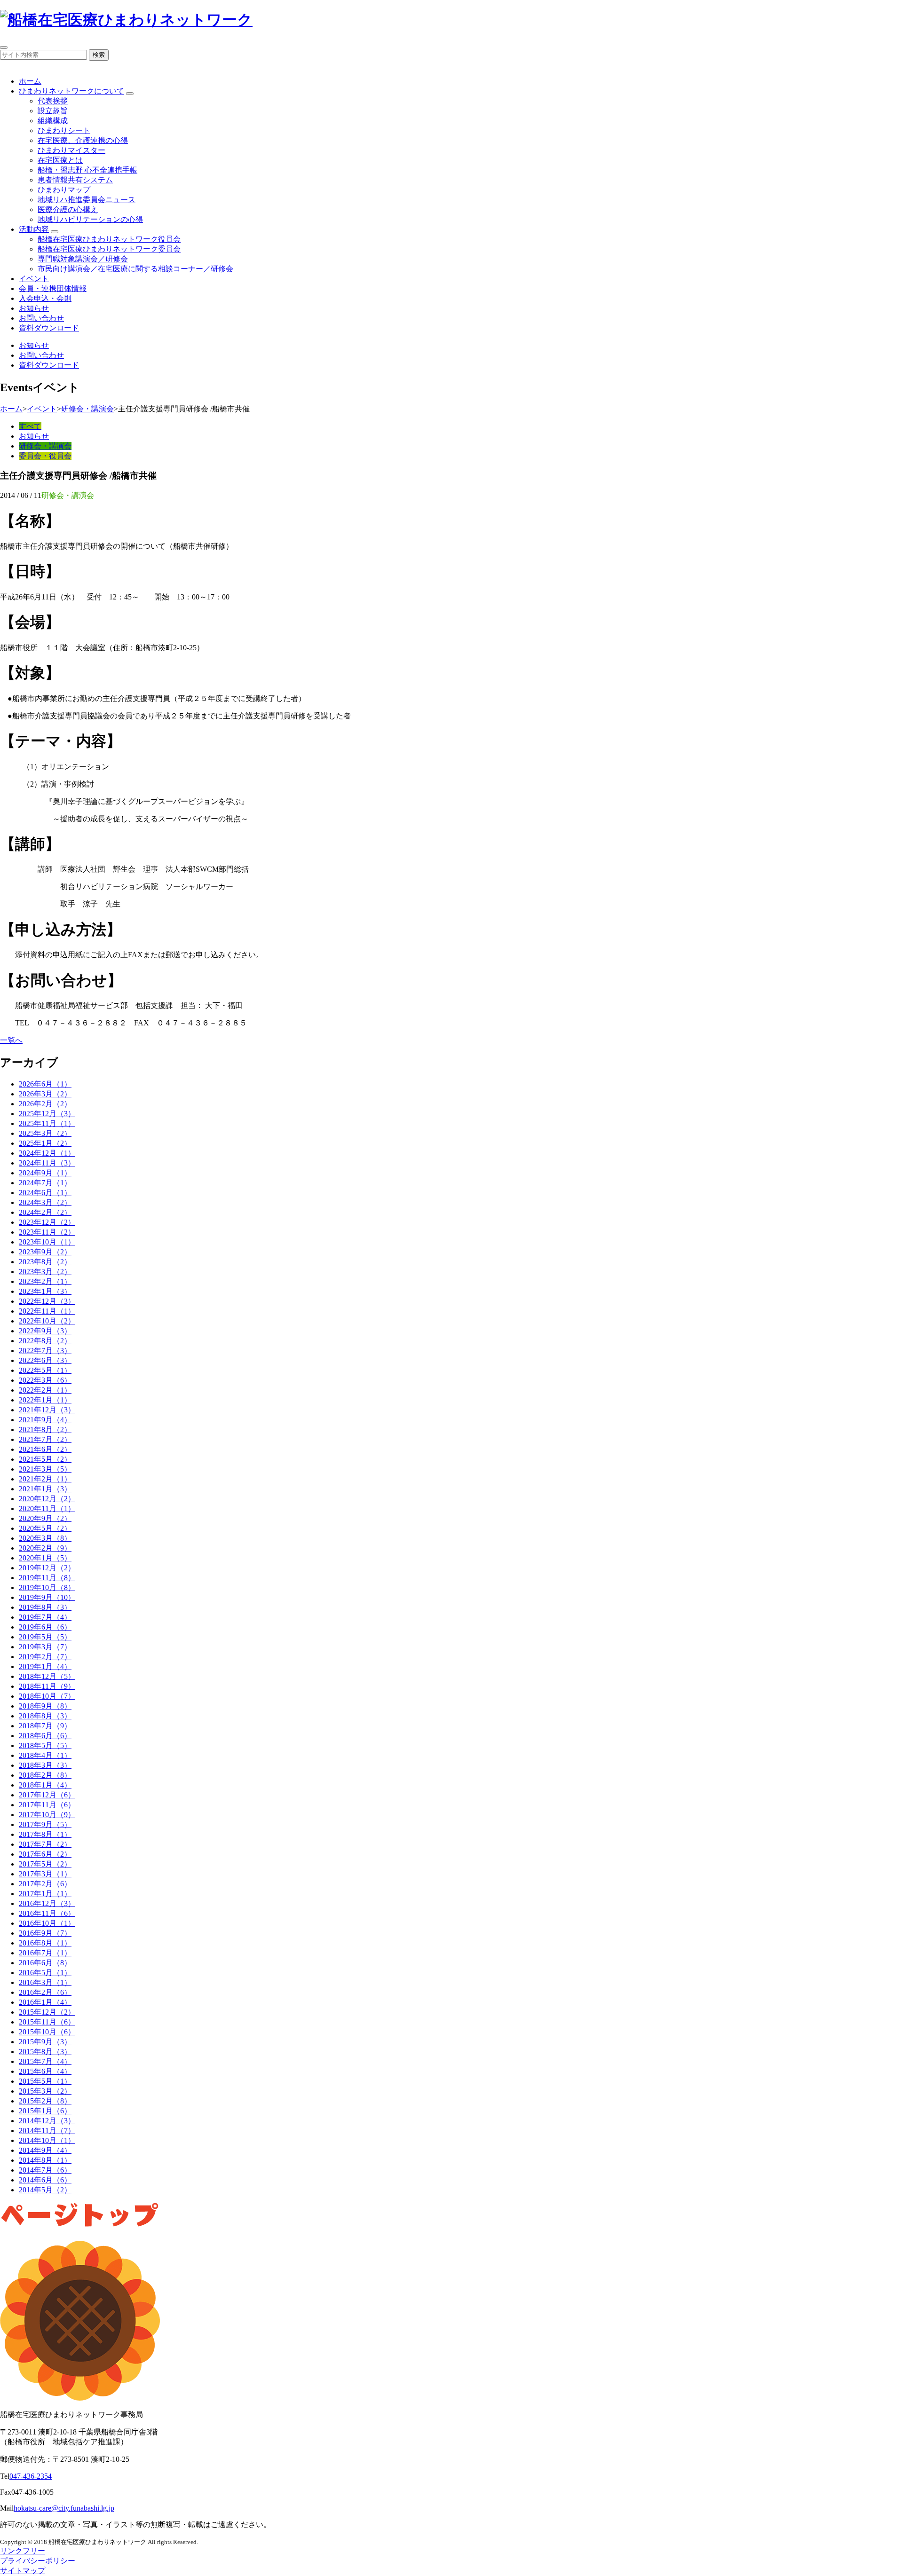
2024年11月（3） (47, 1163)
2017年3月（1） (45, 1874)
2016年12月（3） (47, 1903)
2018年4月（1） (45, 1755)
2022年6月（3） (45, 1360)
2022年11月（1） (47, 1311)
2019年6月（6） (45, 1627)
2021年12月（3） (47, 1410)
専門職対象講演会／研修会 (83, 259)
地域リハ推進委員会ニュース (87, 200)
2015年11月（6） (47, 2022)
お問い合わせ (41, 318)
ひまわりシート (64, 130)
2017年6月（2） (45, 1854)
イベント (34, 279)
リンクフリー (23, 2551)
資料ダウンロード (49, 328)
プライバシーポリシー (38, 2561)
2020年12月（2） (47, 1499)
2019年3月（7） (45, 1647)
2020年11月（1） (47, 1509)
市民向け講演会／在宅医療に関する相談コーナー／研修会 (135, 269)
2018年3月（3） (45, 1765)
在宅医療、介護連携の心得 (83, 140)
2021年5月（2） (45, 1459)
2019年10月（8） (47, 1587)
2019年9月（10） (47, 1597)
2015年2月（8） (45, 2101)
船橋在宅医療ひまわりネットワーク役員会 (109, 239)
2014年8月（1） (45, 2160)
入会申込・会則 (45, 298)
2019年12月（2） (47, 1568)
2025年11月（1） (47, 1123)
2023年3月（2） (45, 1272)
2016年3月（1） (45, 1982)
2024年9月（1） (45, 1173)
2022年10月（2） (47, 1321)
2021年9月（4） (45, 1420)
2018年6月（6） (45, 1736)
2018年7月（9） (45, 1726)
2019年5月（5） (45, 1637)
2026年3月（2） (45, 1094)
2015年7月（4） (45, 2061)
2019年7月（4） (45, 1617)
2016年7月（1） (45, 1953)
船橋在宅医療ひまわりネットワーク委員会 (109, 249)
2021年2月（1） (45, 1479)
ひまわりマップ (64, 190)
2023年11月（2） (47, 1232)
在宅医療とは (60, 160)
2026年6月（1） (45, 1084)
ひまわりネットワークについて (71, 91)
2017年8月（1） (45, 1834)
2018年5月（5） (45, 1745)
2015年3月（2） (45, 2091)
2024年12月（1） (47, 1153)
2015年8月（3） (45, 2052)
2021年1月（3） (45, 1489)
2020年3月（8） (45, 1538)
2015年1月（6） (45, 2111)
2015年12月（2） (47, 2012)
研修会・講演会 (87, 409)
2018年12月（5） (47, 1676)
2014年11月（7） (47, 2131)
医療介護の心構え (68, 209)
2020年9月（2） (45, 1518)
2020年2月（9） (45, 1548)
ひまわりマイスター (71, 150)
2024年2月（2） (45, 1212)
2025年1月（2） (45, 1143)
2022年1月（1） (45, 1400)
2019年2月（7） (45, 1657)
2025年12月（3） (47, 1114)
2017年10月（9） (47, 1815)
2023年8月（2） (45, 1262)
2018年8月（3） (45, 1716)
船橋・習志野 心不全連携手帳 (87, 170)
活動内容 (34, 229)
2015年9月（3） (45, 2042)
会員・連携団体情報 (53, 288)
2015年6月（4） (45, 2071)
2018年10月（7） (47, 1696)
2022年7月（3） (45, 1351)
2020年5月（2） (45, 1528)
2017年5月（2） (45, 1864)
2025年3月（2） (45, 1133)
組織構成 (53, 121)
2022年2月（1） (45, 1390)
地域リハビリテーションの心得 (90, 219)
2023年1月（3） (45, 1291)
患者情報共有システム (75, 180)
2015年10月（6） (47, 2032)
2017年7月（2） (45, 1844)
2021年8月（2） (45, 1430)
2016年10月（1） (47, 1923)
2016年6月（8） (45, 1963)
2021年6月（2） (45, 1449)
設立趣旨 (53, 111)
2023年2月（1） (45, 1281)
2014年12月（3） (47, 2121)
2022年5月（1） (45, 1370)
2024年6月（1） (45, 1193)
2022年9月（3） (45, 1331)
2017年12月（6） (47, 1795)
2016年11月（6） (47, 1913)
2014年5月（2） (45, 2190)
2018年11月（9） (47, 1686)
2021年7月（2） (45, 1439)
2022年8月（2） (45, 1341)
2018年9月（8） (45, 1706)
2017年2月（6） (45, 1884)
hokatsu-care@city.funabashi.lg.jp (64, 2508)
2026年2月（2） (45, 1104)
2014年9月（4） (45, 2150)
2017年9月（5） (45, 1824)
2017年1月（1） (45, 1894)
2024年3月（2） (45, 1202)
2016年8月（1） (45, 1943)
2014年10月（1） (47, 2140)
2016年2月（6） (45, 1992)
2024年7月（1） (45, 1183)
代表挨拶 (53, 101)
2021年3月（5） (45, 1469)
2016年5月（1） (45, 1973)
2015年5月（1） (45, 2081)
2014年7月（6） (45, 2170)
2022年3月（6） (45, 1380)
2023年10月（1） (47, 1242)
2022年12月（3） (47, 1301)
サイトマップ (23, 2571)
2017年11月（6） (47, 1805)
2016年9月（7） (45, 1933)
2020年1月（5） (45, 1558)
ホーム (30, 81)
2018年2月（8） (45, 1775)
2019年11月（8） (47, 1578)
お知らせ (34, 308)
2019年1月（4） (45, 1666)
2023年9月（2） (45, 1252)
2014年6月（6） (45, 2180)
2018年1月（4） (45, 1785)
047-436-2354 (31, 2476)
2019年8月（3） (45, 1607)
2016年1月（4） (45, 2002)
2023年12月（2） (47, 1222)
